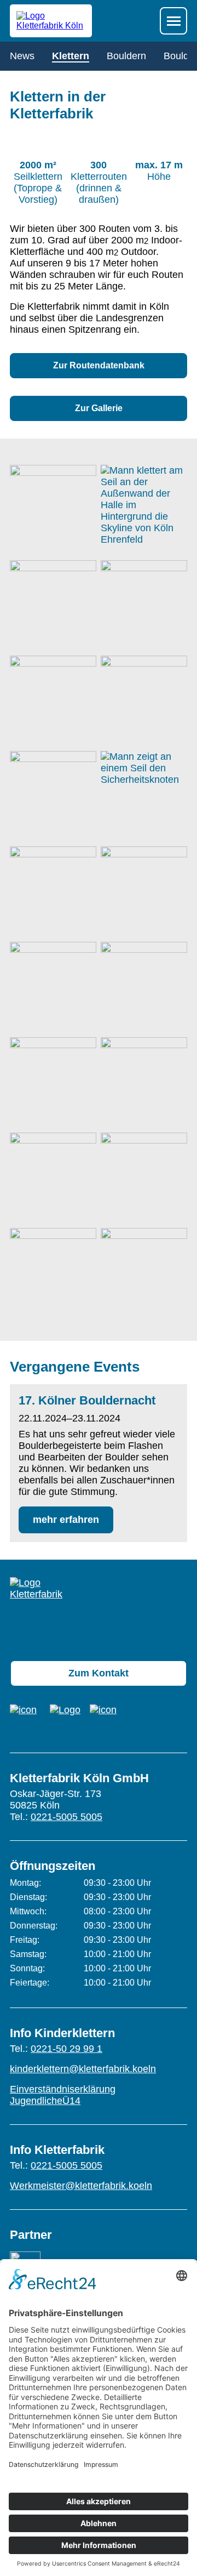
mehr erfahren (66, 1520)
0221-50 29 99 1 (66, 2049)
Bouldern (126, 56)
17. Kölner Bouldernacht (87, 1400)
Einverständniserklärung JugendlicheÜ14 (63, 2095)
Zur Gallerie (99, 408)
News (22, 56)
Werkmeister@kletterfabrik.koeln (81, 2186)
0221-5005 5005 (66, 1817)
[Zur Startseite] (38, 1610)
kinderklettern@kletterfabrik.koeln (83, 2069)
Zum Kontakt (99, 1673)
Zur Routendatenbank (99, 365)
